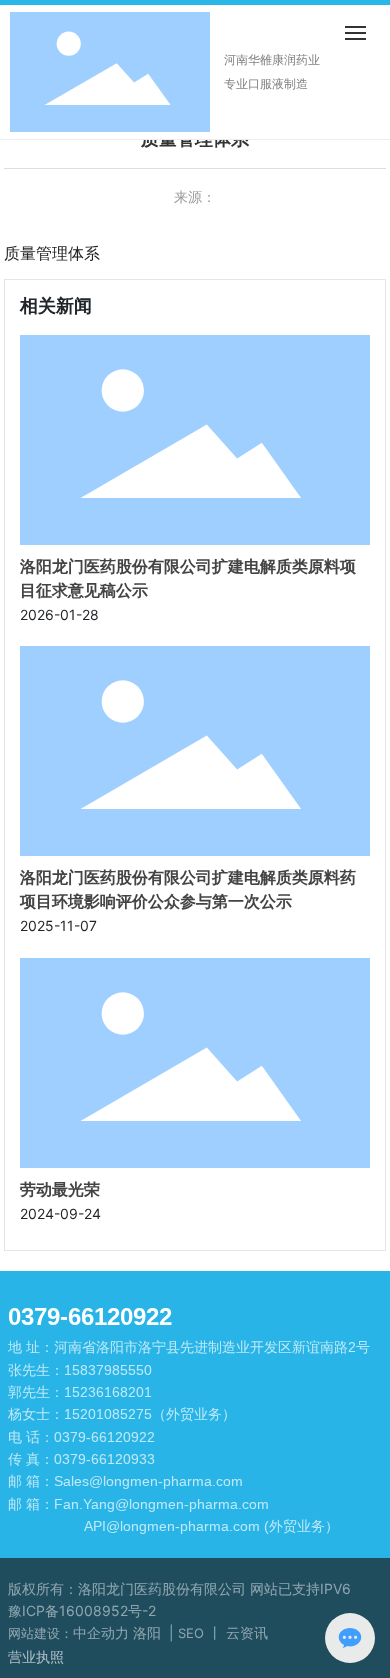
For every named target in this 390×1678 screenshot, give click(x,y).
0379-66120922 (104, 1437)
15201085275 (108, 1414)
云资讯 (249, 1632)
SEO (191, 1633)
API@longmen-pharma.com (172, 1526)
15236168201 (108, 1392)
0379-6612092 (83, 1316)
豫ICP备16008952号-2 (82, 1610)
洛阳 (147, 1632)
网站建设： (40, 1633)
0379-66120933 (104, 1459)
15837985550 (108, 1370)
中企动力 (101, 1632)
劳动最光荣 (60, 1189)
